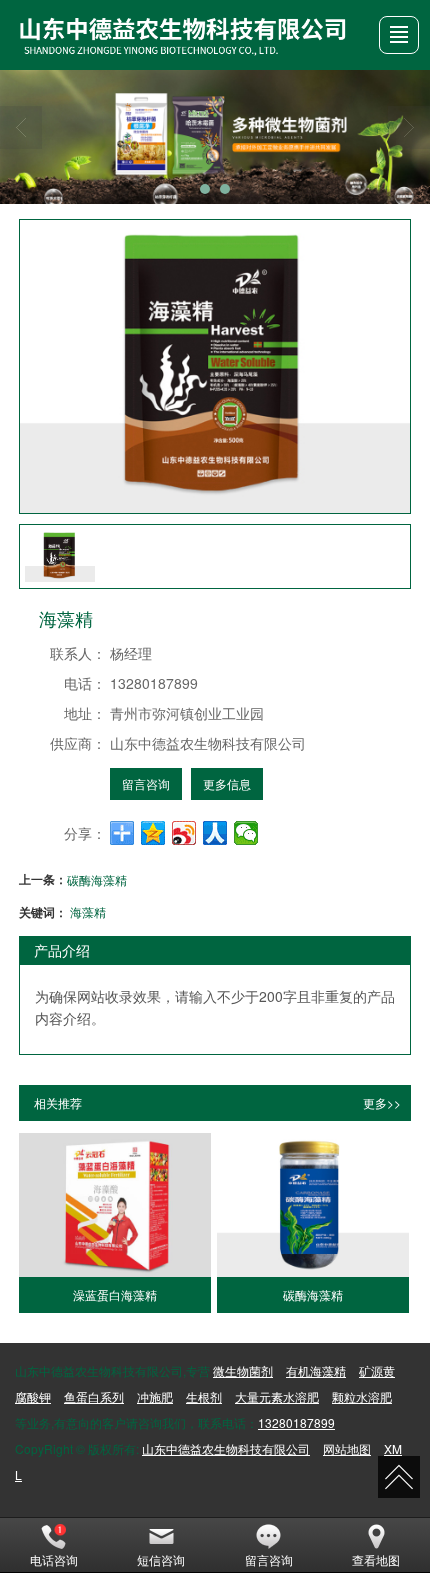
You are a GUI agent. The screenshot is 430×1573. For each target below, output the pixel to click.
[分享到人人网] (215, 833)
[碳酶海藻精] (313, 1205)
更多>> (382, 1102)
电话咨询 (54, 1559)
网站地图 (347, 1448)
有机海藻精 (316, 1370)
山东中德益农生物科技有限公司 (226, 1448)
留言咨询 (146, 783)
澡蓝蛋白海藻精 (115, 1294)
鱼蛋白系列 (94, 1396)
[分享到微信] (246, 833)
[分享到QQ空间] (153, 833)
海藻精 (88, 911)
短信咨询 (161, 1559)
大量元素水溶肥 (277, 1396)
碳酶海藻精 (97, 879)
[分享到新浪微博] (184, 833)
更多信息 (227, 783)
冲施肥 (155, 1396)
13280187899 (296, 1422)
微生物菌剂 (243, 1370)
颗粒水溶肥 (362, 1396)
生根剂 (204, 1396)
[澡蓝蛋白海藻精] (115, 1205)
